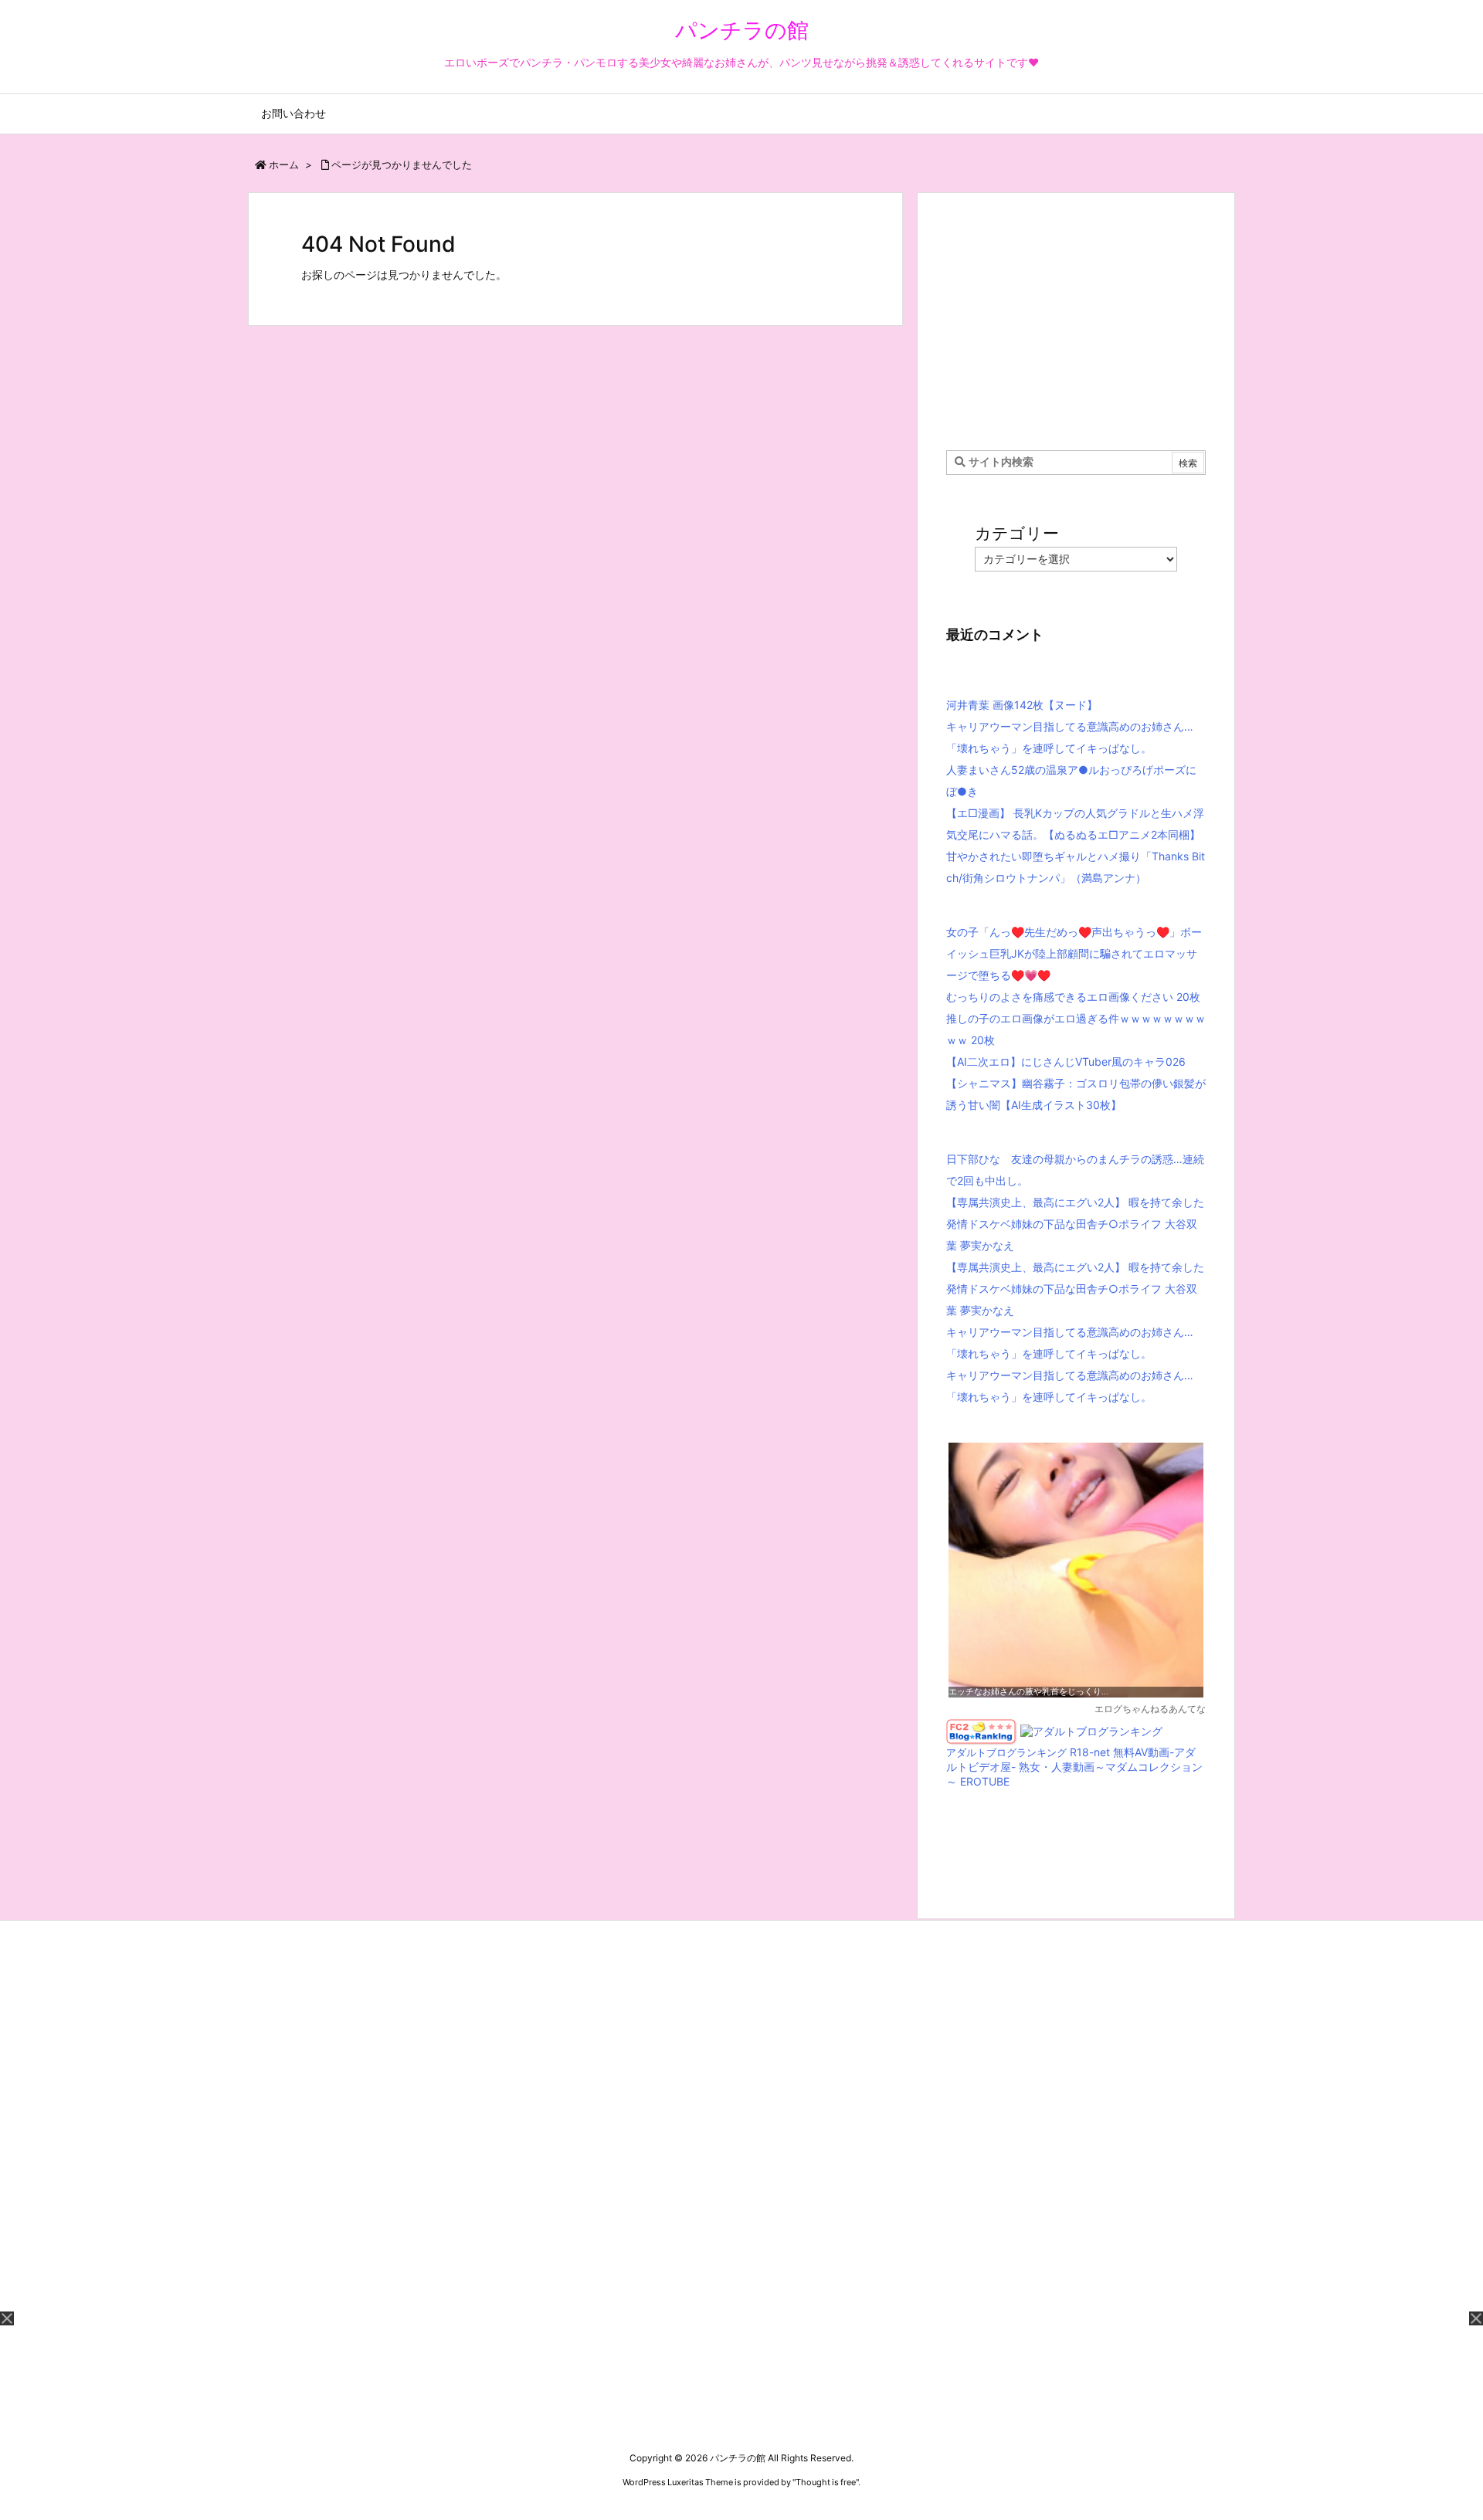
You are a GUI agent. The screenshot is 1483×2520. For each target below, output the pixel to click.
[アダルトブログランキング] (1091, 1730)
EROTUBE (985, 1781)
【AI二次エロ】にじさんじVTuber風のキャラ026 (1066, 1062)
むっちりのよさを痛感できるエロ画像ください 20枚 (1073, 997)
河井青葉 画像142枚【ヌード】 (1022, 705)
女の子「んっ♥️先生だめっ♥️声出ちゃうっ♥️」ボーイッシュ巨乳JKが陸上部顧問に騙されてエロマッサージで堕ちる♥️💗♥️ (1074, 953)
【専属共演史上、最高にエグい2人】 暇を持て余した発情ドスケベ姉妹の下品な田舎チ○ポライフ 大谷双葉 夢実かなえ (1075, 1224)
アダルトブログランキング (1006, 1753)
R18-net (1090, 1752)
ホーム (284, 164)
